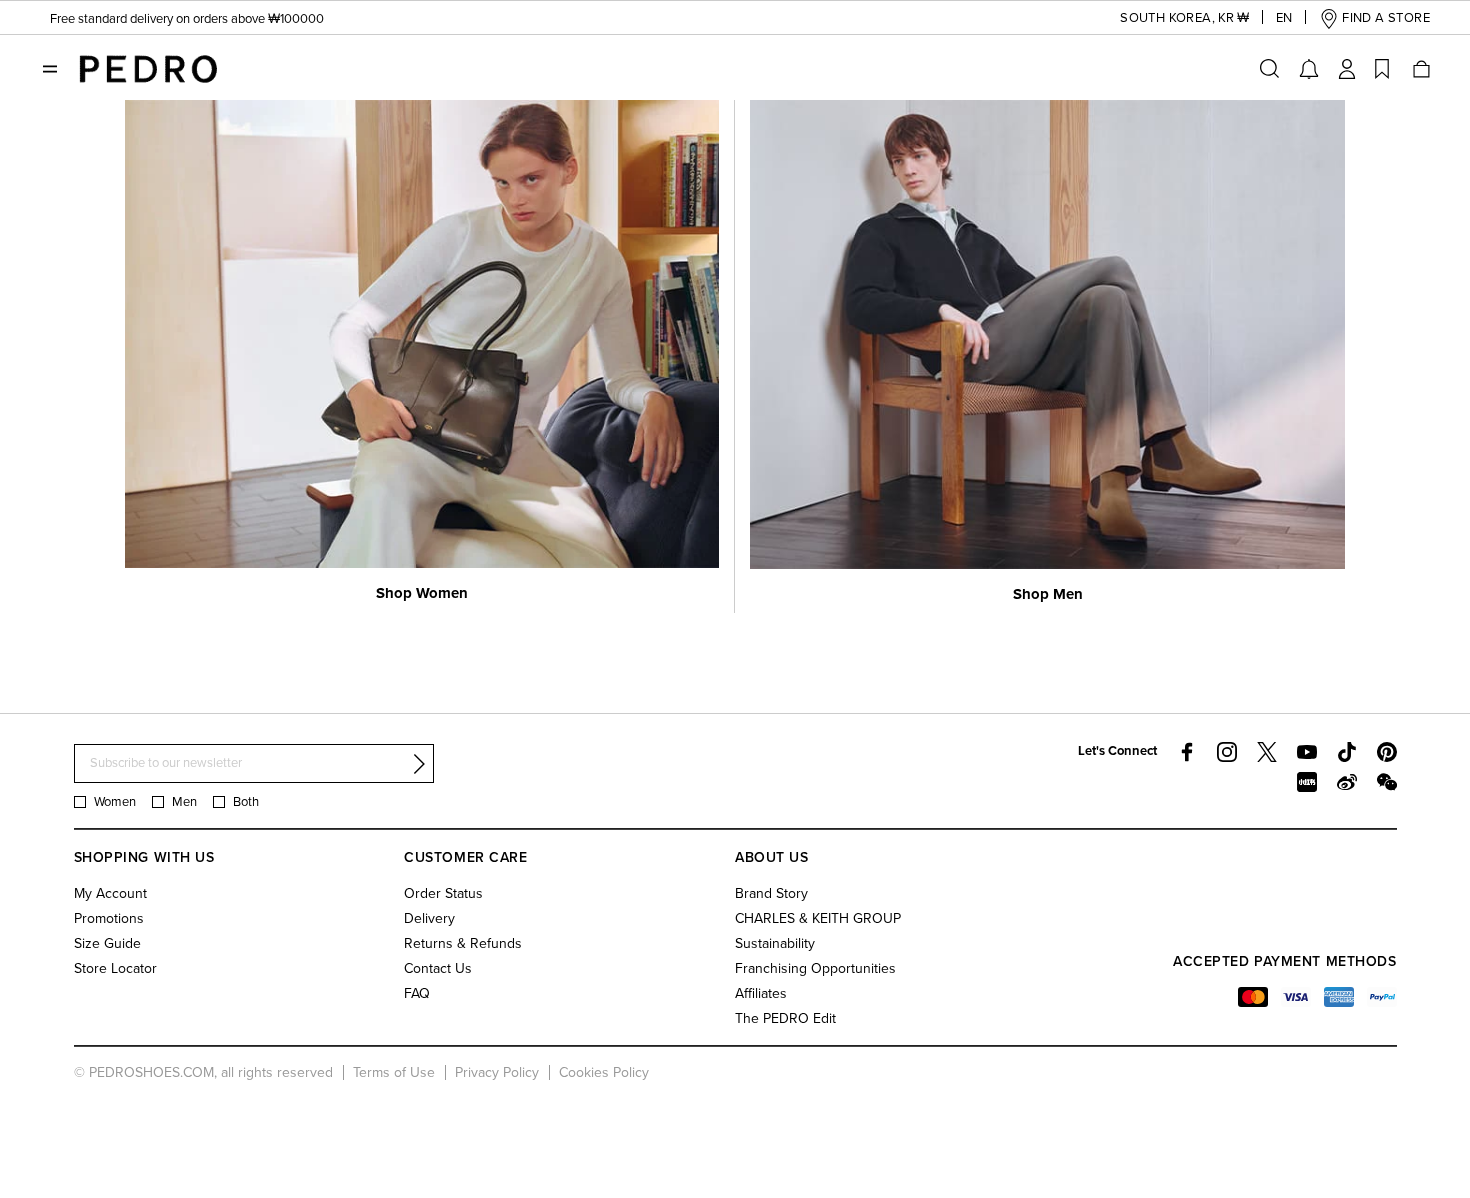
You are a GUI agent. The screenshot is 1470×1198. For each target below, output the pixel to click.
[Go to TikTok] (1347, 752)
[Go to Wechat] (1387, 782)
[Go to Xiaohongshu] (1307, 782)
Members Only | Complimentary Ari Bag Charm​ (181, 30)
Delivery (429, 918)
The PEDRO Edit (785, 1018)
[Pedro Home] (148, 68)
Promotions (109, 918)
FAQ (417, 993)
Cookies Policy (604, 1072)
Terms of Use (394, 1072)
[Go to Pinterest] (1387, 752)
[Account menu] (1347, 69)
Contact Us (438, 968)
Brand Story (771, 893)
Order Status (443, 893)
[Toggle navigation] (50, 69)
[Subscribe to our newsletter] (419, 764)
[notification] (1309, 69)
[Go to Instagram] (1227, 752)
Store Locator (115, 968)
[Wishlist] (1382, 69)
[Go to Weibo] (1347, 782)
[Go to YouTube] (1307, 752)
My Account (110, 893)
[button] (1167, 18)
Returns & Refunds (463, 943)
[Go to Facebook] (1187, 752)
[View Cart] (1420, 69)
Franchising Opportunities (815, 968)
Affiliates (761, 993)
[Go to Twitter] (1267, 752)
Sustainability (775, 943)
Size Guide (107, 943)
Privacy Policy (497, 1072)
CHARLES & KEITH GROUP (818, 918)
